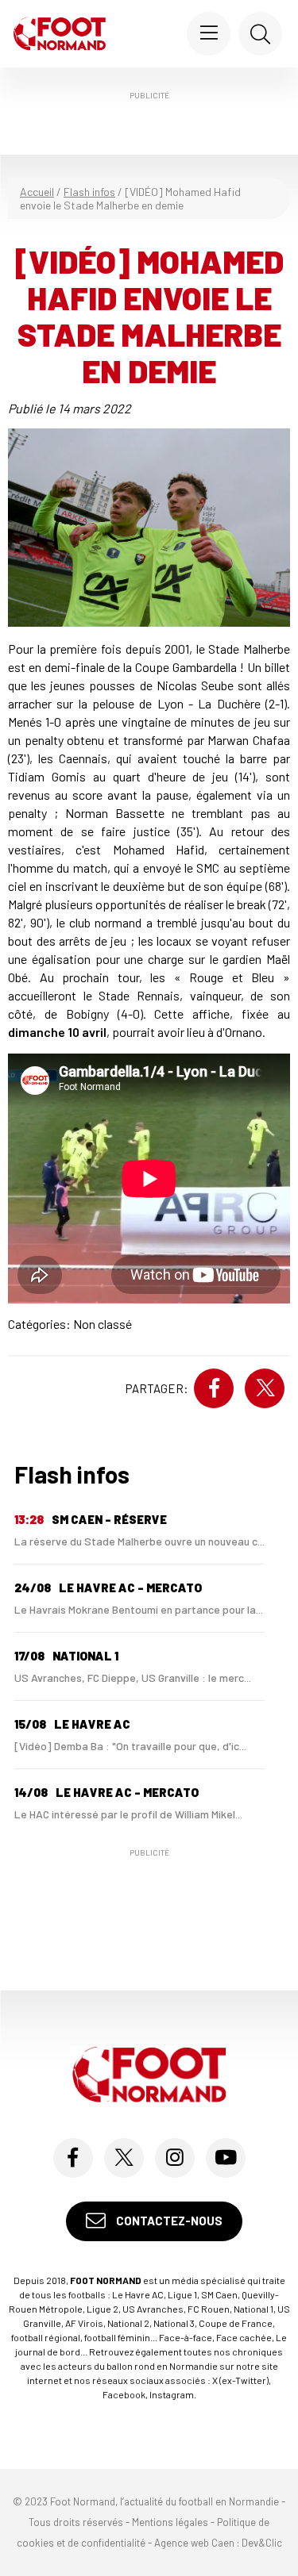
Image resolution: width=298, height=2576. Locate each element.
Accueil (37, 192)
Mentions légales (170, 2522)
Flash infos (89, 192)
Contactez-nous (168, 2221)
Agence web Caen (194, 2543)
